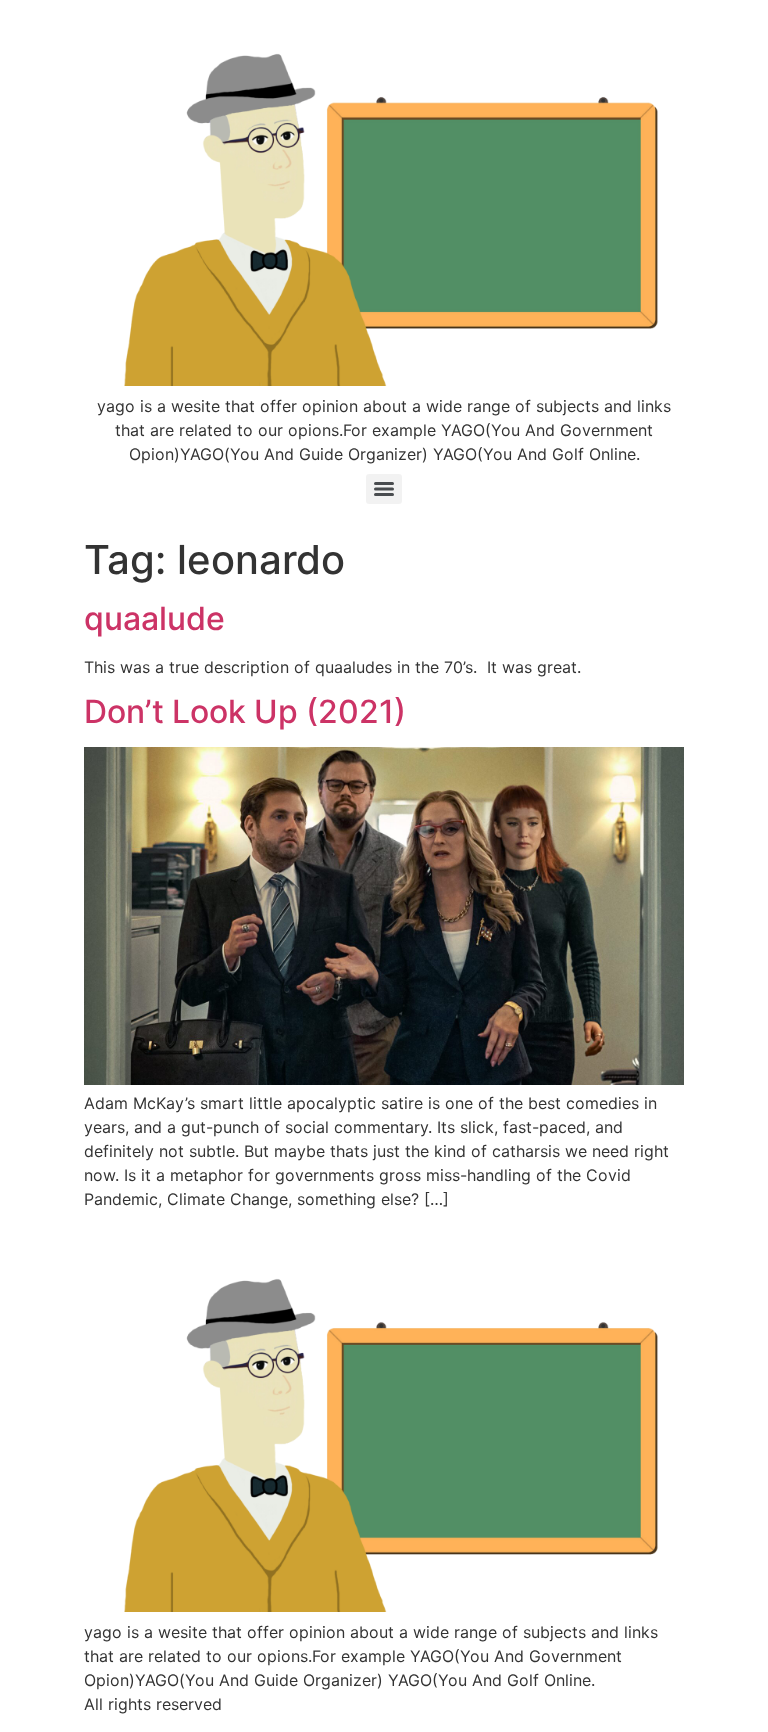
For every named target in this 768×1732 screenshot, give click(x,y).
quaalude (154, 618)
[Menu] (384, 489)
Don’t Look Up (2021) (245, 711)
